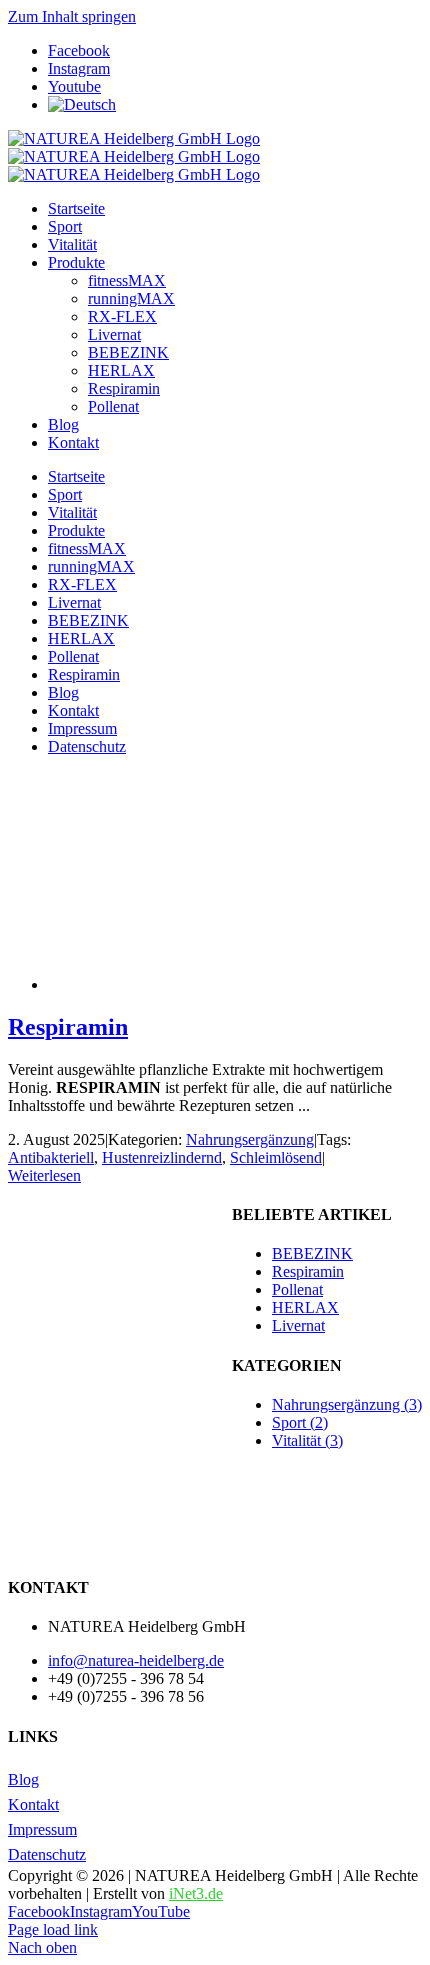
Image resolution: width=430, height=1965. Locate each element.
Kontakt (33, 1804)
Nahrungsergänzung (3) (347, 1404)
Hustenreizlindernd (162, 1157)
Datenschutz (47, 1854)
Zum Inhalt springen (72, 16)
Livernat (298, 1325)
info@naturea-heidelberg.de (136, 1660)
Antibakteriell (51, 1157)
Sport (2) (300, 1422)
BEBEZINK (312, 1253)
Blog (23, 1779)
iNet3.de (196, 1893)
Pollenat (297, 1289)
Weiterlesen (44, 1175)
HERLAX (305, 1307)
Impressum (42, 1829)
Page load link (53, 1929)
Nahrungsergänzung (250, 1139)
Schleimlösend (276, 1157)
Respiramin (68, 1027)
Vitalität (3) (307, 1440)
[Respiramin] (208, 984)
